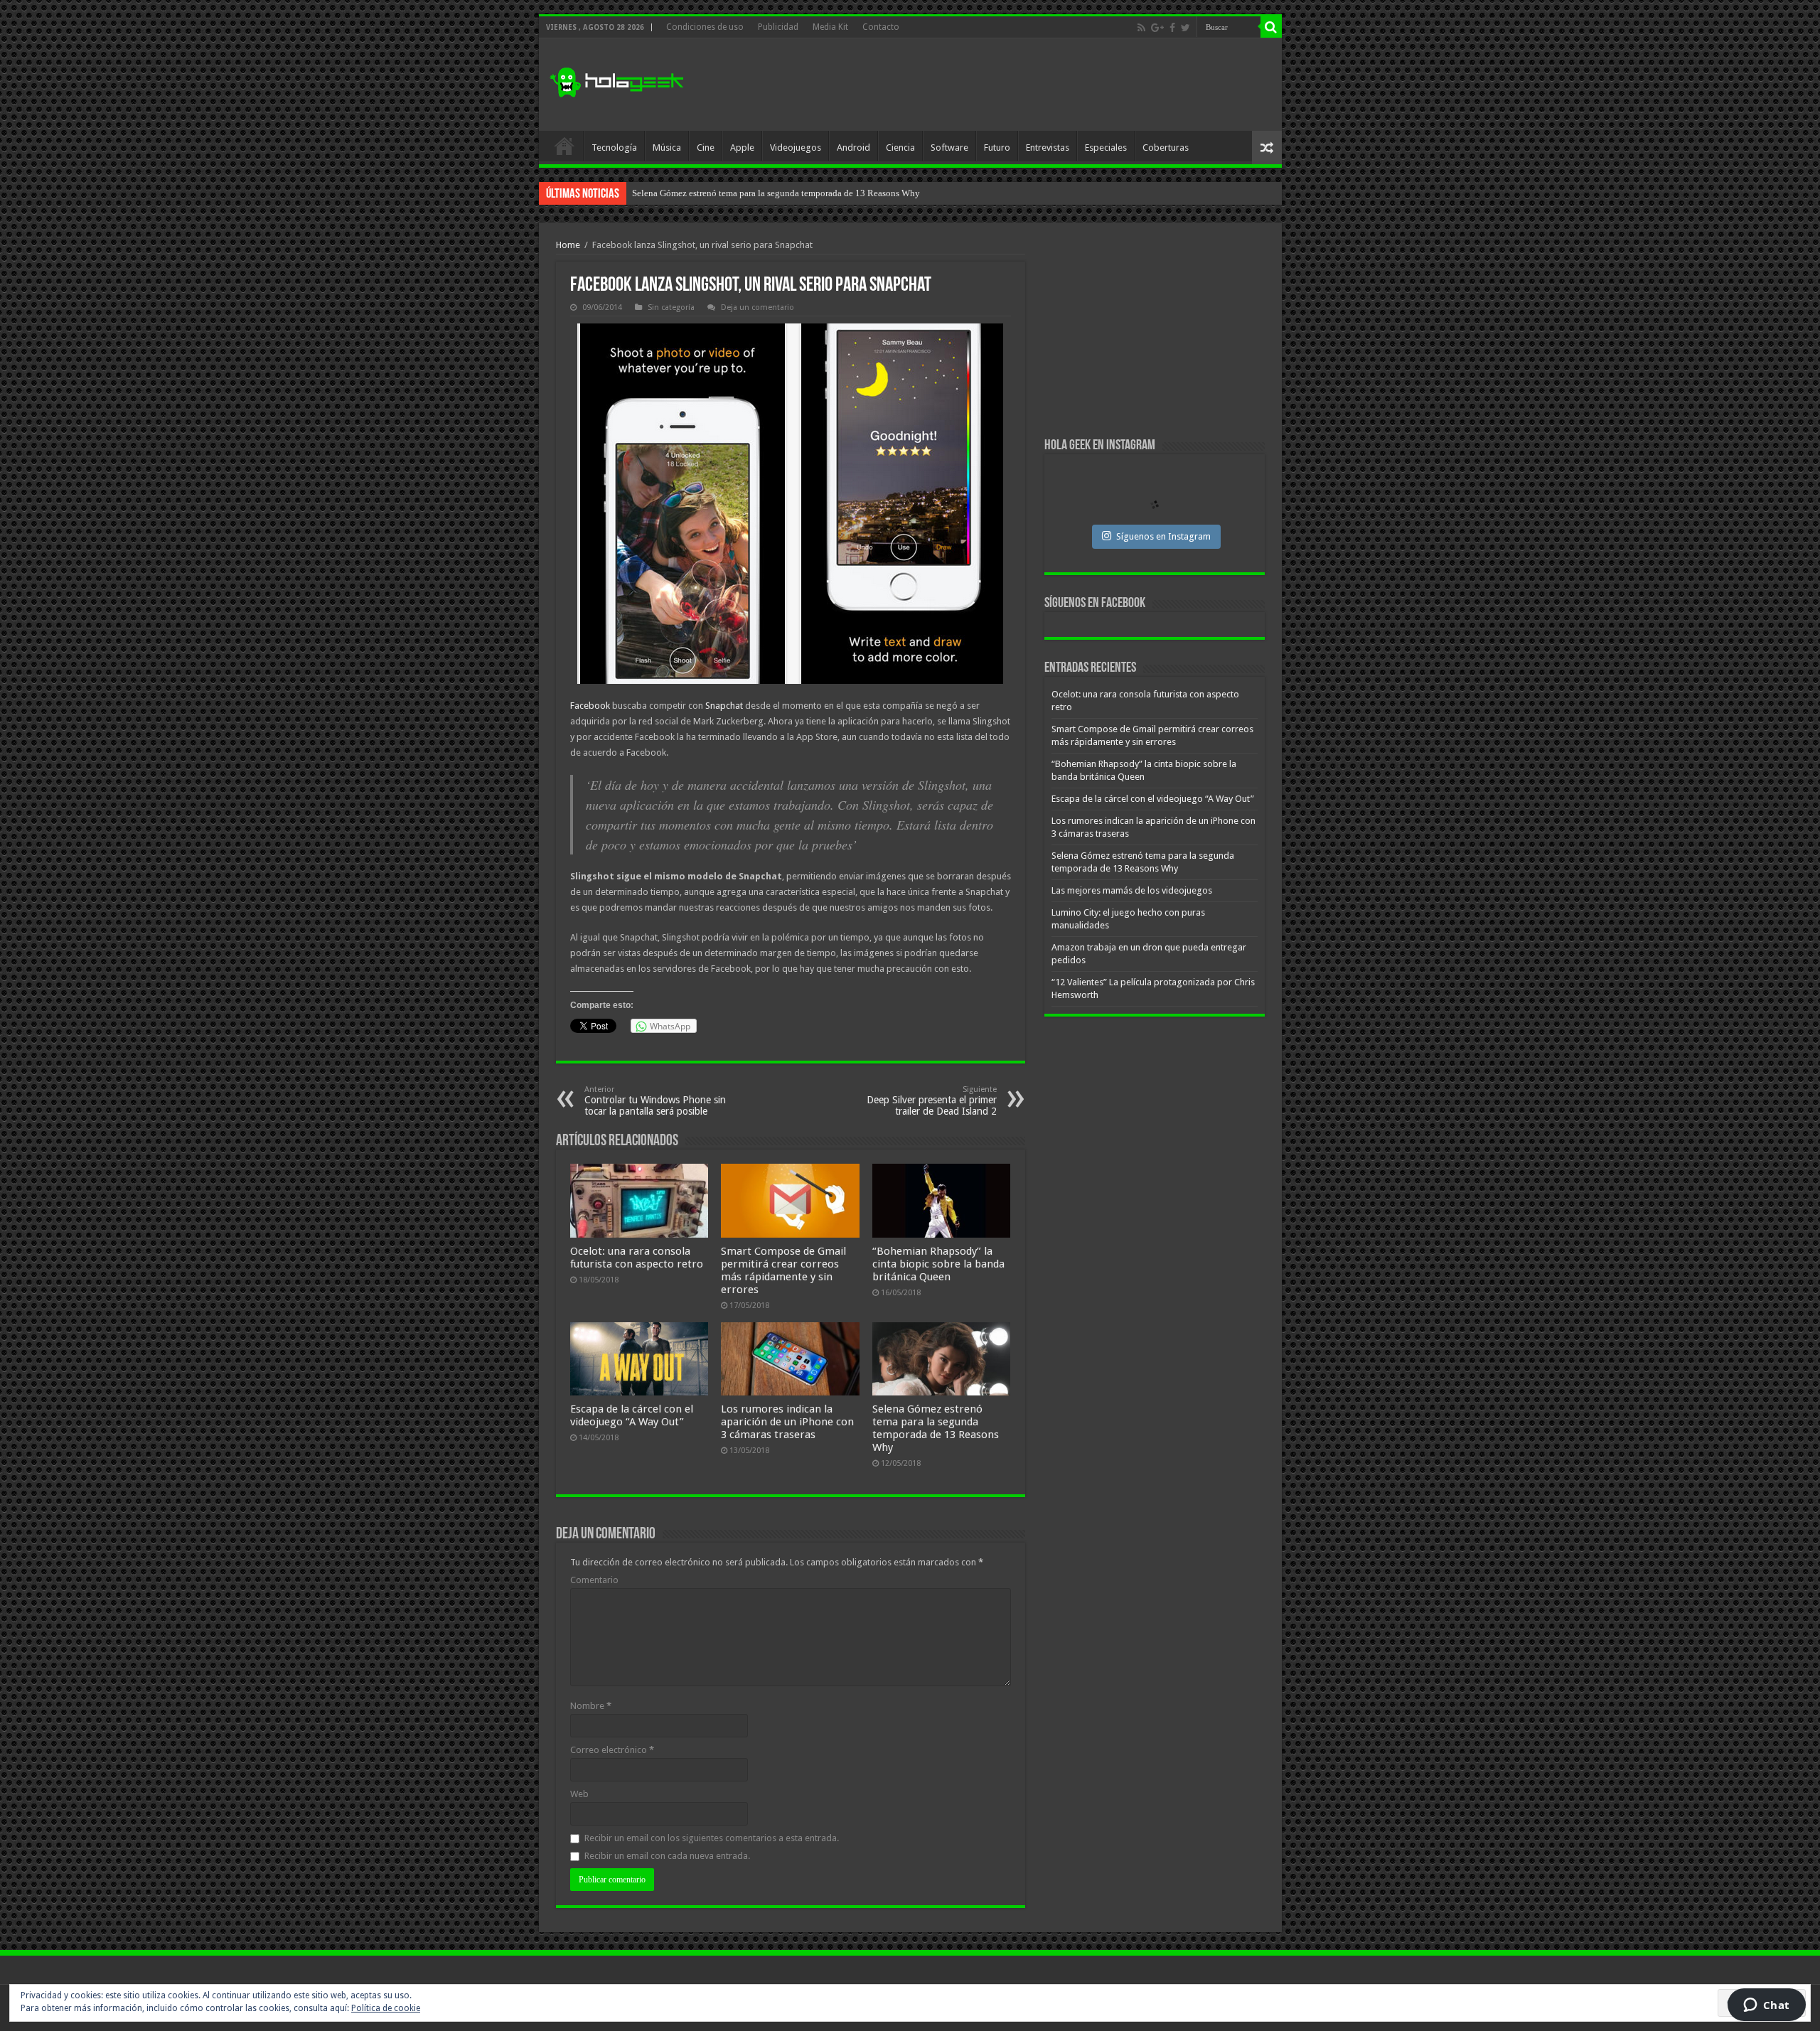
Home (568, 245)
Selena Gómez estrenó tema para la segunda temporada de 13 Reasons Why (936, 1428)
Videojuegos (796, 148)
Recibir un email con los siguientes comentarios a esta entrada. (712, 1838)
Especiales (1106, 148)
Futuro (997, 148)
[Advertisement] (1012, 85)
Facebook (590, 706)
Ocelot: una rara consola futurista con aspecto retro (637, 1258)
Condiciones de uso (705, 27)
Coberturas (1166, 148)
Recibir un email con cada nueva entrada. (667, 1856)
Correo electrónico (612, 1750)
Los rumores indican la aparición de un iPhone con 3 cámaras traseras (787, 1422)
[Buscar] (1271, 27)
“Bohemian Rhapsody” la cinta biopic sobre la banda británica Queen (938, 1264)
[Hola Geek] (616, 80)
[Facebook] (1172, 28)
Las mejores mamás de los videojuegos (706, 193)
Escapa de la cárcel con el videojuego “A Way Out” (632, 1415)
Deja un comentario (758, 307)
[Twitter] (1185, 28)
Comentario (594, 1580)
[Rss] (1141, 28)
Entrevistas (1048, 148)
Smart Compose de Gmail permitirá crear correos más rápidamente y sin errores (783, 1270)
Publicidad (778, 27)
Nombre (591, 1706)
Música (667, 148)
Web (579, 1794)
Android (853, 148)
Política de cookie (386, 2008)
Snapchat (724, 706)
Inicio (564, 146)
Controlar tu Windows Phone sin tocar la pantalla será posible (655, 1101)
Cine (706, 148)
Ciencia (900, 148)
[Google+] (1157, 28)
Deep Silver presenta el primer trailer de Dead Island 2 (932, 1101)
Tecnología (614, 148)
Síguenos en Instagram (1163, 536)
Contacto (881, 27)
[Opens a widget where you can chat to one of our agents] (1766, 2006)
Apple (742, 148)
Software (949, 148)
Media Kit (830, 27)
